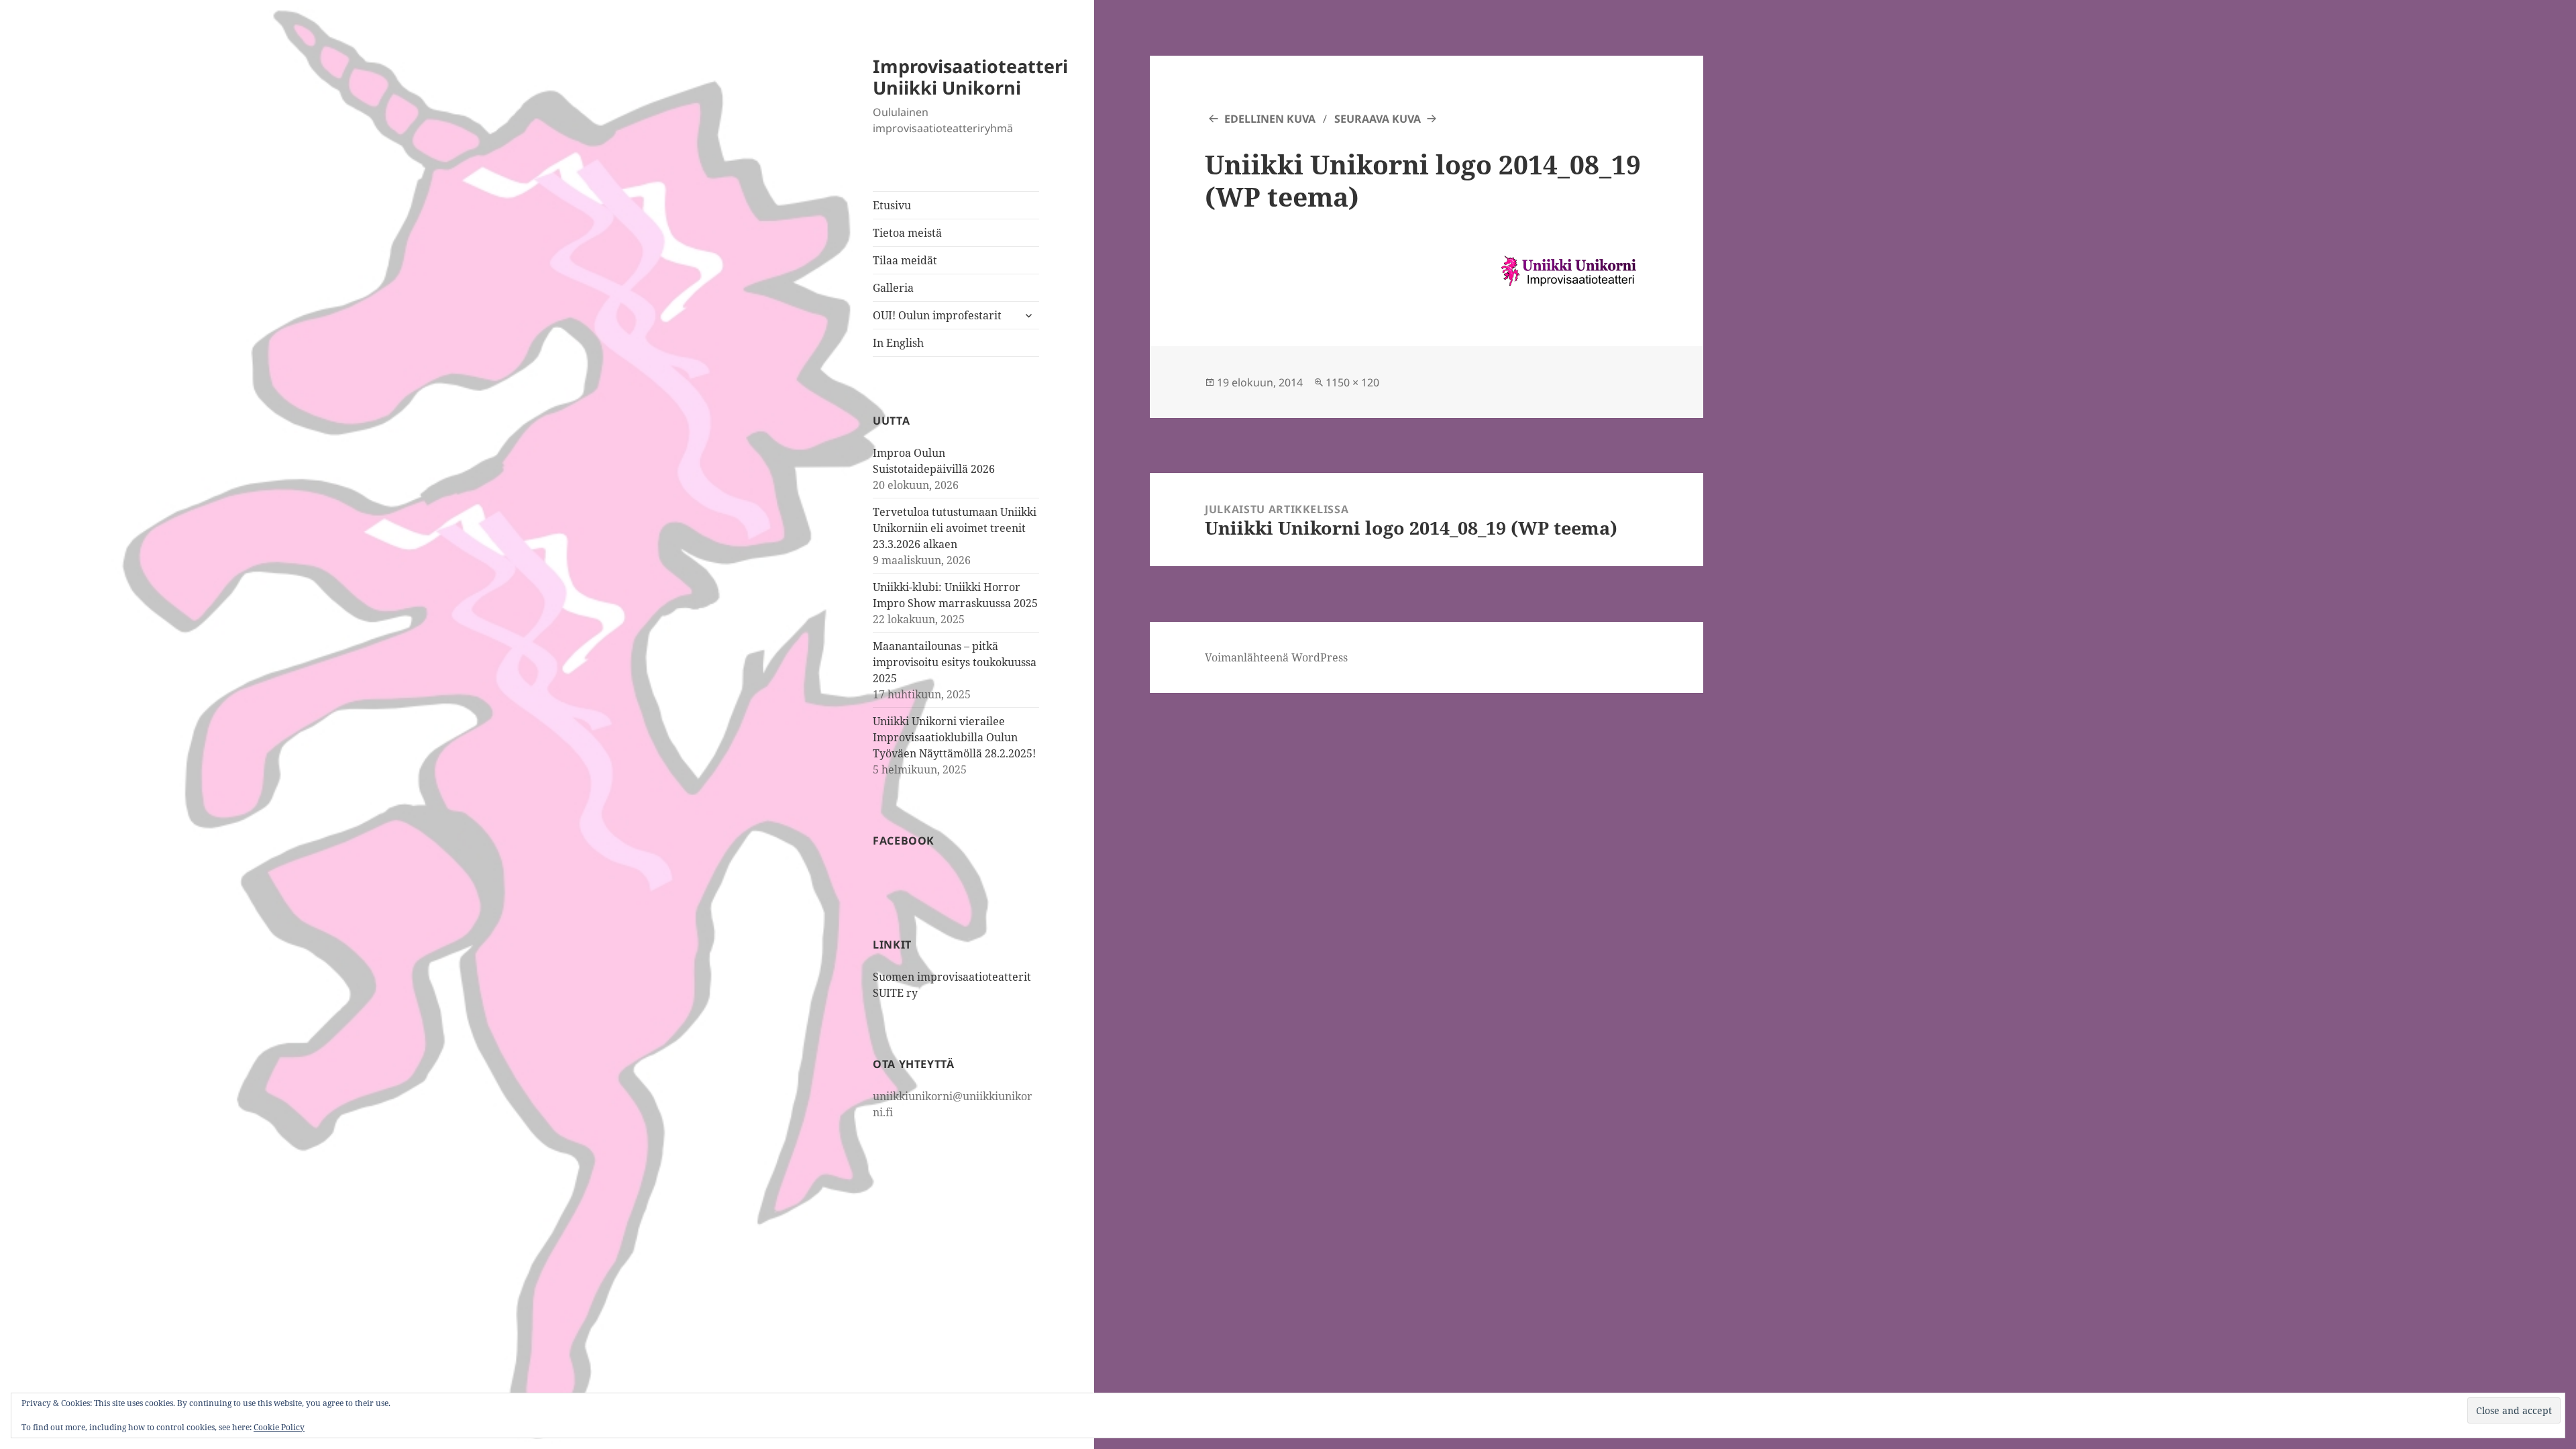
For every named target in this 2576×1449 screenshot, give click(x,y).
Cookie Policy (279, 1427)
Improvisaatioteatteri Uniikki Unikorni (970, 77)
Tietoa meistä (907, 233)
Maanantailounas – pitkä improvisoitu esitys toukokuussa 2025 (955, 662)
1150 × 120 (1352, 382)
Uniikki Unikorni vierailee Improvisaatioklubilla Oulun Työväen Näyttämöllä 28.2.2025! (954, 737)
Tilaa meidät (905, 260)
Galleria (893, 288)
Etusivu (892, 205)
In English (898, 343)
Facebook (904, 841)
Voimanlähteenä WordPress (1276, 657)
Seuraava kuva (1378, 119)
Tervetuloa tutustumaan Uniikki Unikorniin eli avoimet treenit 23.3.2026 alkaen (955, 528)
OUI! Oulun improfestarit (937, 315)
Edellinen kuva (1270, 119)
